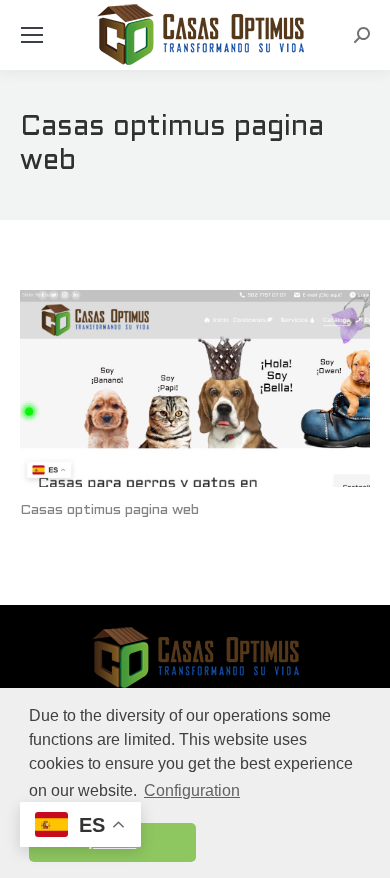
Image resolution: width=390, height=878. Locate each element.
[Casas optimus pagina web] (195, 388)
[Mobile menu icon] (32, 35)
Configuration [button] (192, 790)
